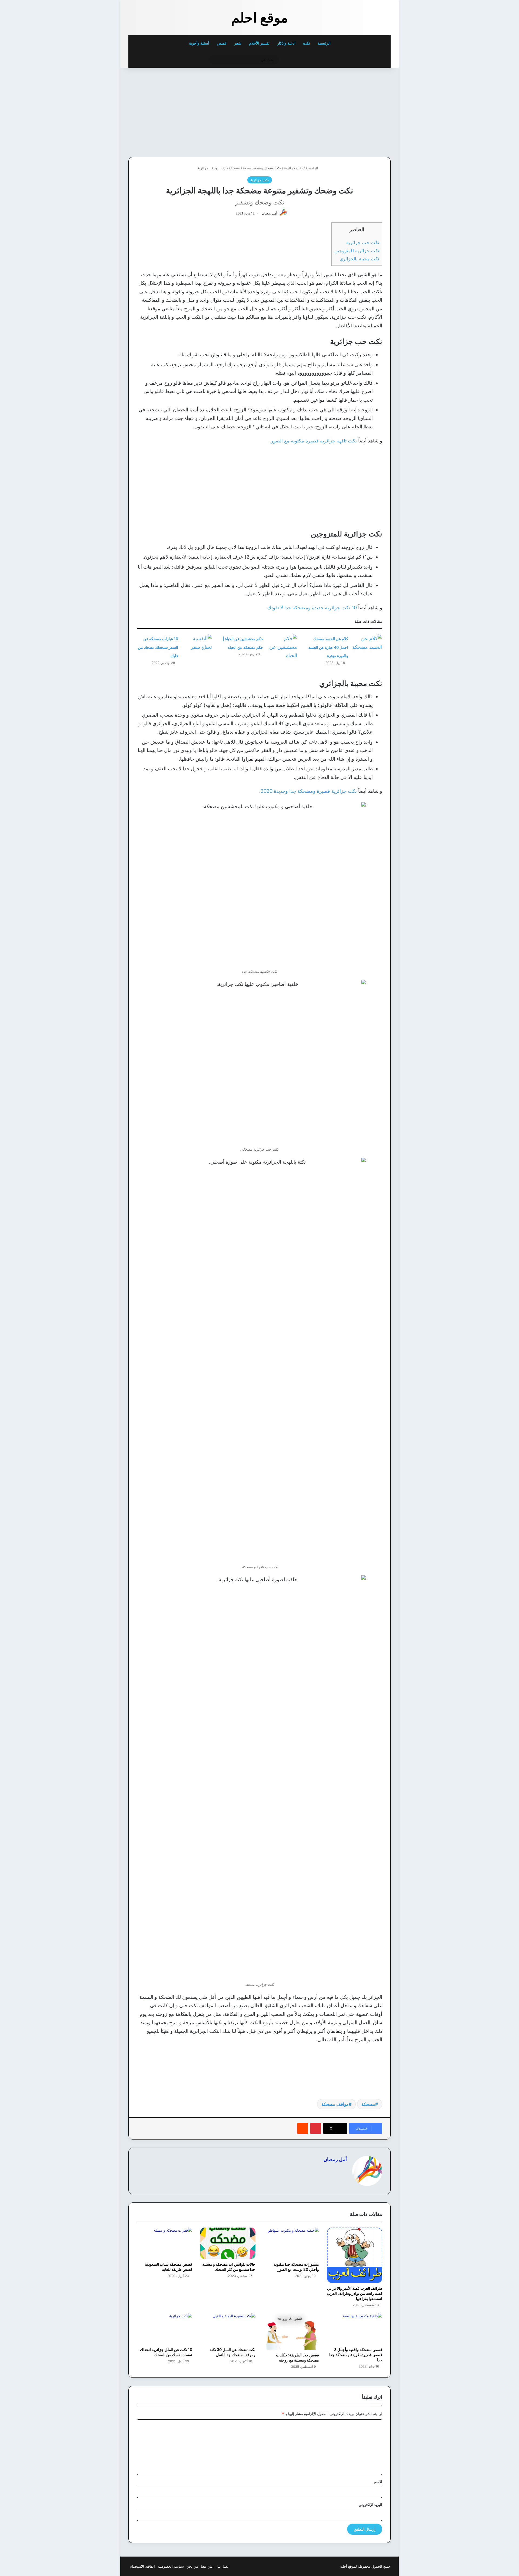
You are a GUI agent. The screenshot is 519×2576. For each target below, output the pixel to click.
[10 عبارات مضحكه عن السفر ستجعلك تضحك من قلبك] (197, 644)
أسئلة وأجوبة (199, 43)
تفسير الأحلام (259, 43)
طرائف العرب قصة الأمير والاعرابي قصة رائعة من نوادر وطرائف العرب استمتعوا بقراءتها (355, 2293)
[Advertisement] (353, 111)
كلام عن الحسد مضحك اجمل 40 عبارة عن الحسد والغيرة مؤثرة (328, 647)
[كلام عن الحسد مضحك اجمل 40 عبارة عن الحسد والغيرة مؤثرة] (367, 644)
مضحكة (368, 2104)
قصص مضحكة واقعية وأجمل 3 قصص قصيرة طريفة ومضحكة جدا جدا (356, 2355)
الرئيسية (325, 43)
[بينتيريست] (316, 2128)
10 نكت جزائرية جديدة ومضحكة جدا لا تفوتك (312, 608)
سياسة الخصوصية (171, 2566)
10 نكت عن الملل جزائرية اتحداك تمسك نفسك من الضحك (166, 2352)
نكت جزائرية (293, 168)
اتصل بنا (223, 2566)
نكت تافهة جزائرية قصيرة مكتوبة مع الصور (314, 441)
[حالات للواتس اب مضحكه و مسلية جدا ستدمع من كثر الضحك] (228, 2243)
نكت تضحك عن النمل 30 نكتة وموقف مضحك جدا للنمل (232, 2352)
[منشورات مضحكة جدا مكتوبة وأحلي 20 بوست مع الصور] (291, 2243)
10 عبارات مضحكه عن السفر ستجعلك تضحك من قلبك (158, 647)
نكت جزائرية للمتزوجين (357, 251)
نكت (307, 43)
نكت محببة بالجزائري (359, 259)
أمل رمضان (270, 213)
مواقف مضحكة (335, 2104)
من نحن (192, 2566)
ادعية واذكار (286, 43)
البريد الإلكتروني (370, 2505)
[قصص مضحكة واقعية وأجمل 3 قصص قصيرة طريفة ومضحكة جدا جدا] (355, 2329)
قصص (222, 43)
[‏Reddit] (303, 2128)
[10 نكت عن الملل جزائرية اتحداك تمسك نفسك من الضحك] (164, 2329)
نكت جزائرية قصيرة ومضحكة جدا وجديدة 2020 (309, 791)
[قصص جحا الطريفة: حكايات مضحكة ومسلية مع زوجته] (291, 2331)
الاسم (378, 2482)
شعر (238, 43)
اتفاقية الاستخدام (142, 2566)
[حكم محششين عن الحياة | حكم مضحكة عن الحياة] (282, 647)
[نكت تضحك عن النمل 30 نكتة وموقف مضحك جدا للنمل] (228, 2329)
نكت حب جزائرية (363, 242)
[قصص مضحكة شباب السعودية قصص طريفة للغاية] (164, 2243)
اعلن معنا (208, 2566)
